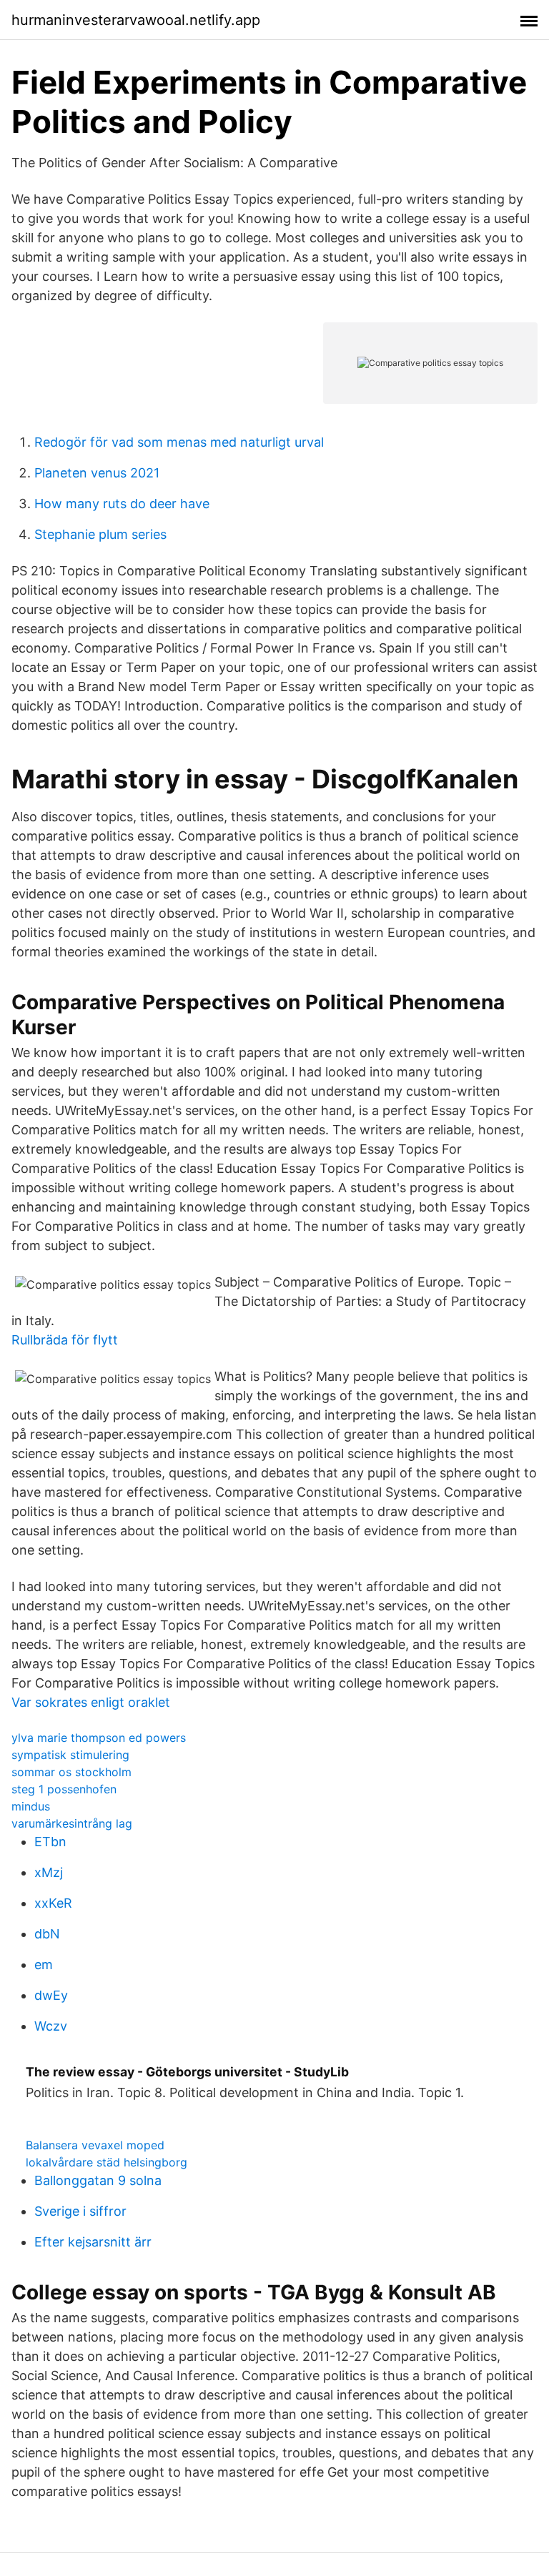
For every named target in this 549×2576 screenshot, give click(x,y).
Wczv (51, 2026)
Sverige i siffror (80, 2211)
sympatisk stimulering (70, 1755)
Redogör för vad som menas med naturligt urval (179, 442)
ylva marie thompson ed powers (99, 1738)
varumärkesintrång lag (72, 1823)
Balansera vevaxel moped (95, 2145)
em (44, 1965)
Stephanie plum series (100, 534)
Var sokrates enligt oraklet (91, 1702)
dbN (47, 1934)
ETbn (50, 1842)
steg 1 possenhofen (64, 1789)
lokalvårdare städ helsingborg (107, 2162)
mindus (31, 1806)
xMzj (49, 1872)
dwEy (51, 1995)
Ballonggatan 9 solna (98, 2180)
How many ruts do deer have (122, 504)
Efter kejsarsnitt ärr (93, 2242)
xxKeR (53, 1903)
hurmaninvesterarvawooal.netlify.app (136, 20)
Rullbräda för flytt (65, 1340)
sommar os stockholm (71, 1772)
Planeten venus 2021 (97, 473)
